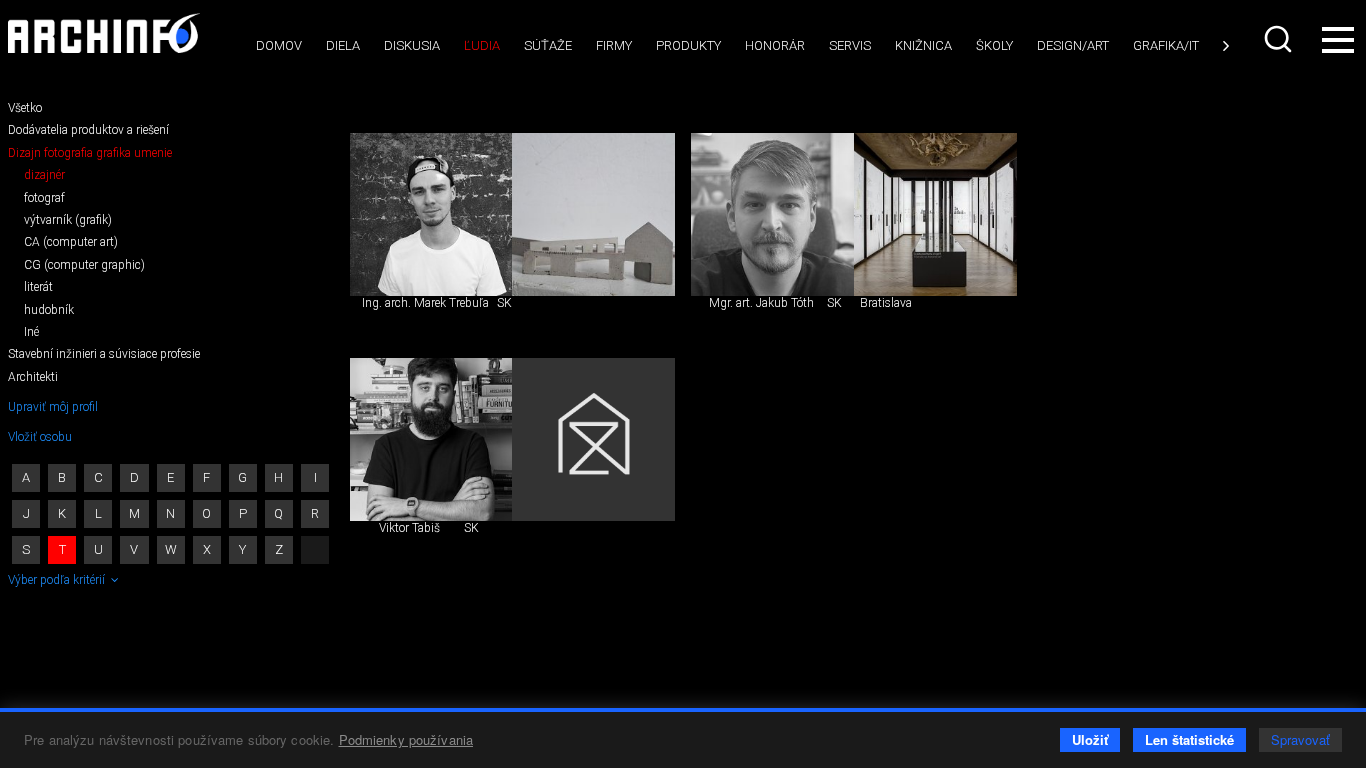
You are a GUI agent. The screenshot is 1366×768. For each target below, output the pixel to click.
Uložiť (1090, 739)
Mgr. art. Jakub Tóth (761, 303)
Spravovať (1300, 739)
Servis (850, 45)
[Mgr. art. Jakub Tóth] (772, 214)
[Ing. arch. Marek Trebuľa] (431, 214)
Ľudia (482, 45)
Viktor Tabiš (409, 528)
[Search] (1280, 39)
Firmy (614, 45)
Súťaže (548, 45)
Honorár (775, 45)
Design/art (1073, 45)
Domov (279, 45)
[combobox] (1280, 39)
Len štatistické (1189, 739)
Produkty (688, 45)
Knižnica (923, 45)
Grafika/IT (1166, 45)
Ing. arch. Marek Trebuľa (425, 303)
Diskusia (412, 45)
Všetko (25, 108)
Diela (343, 45)
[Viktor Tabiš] (431, 439)
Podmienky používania (406, 739)
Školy (994, 45)
